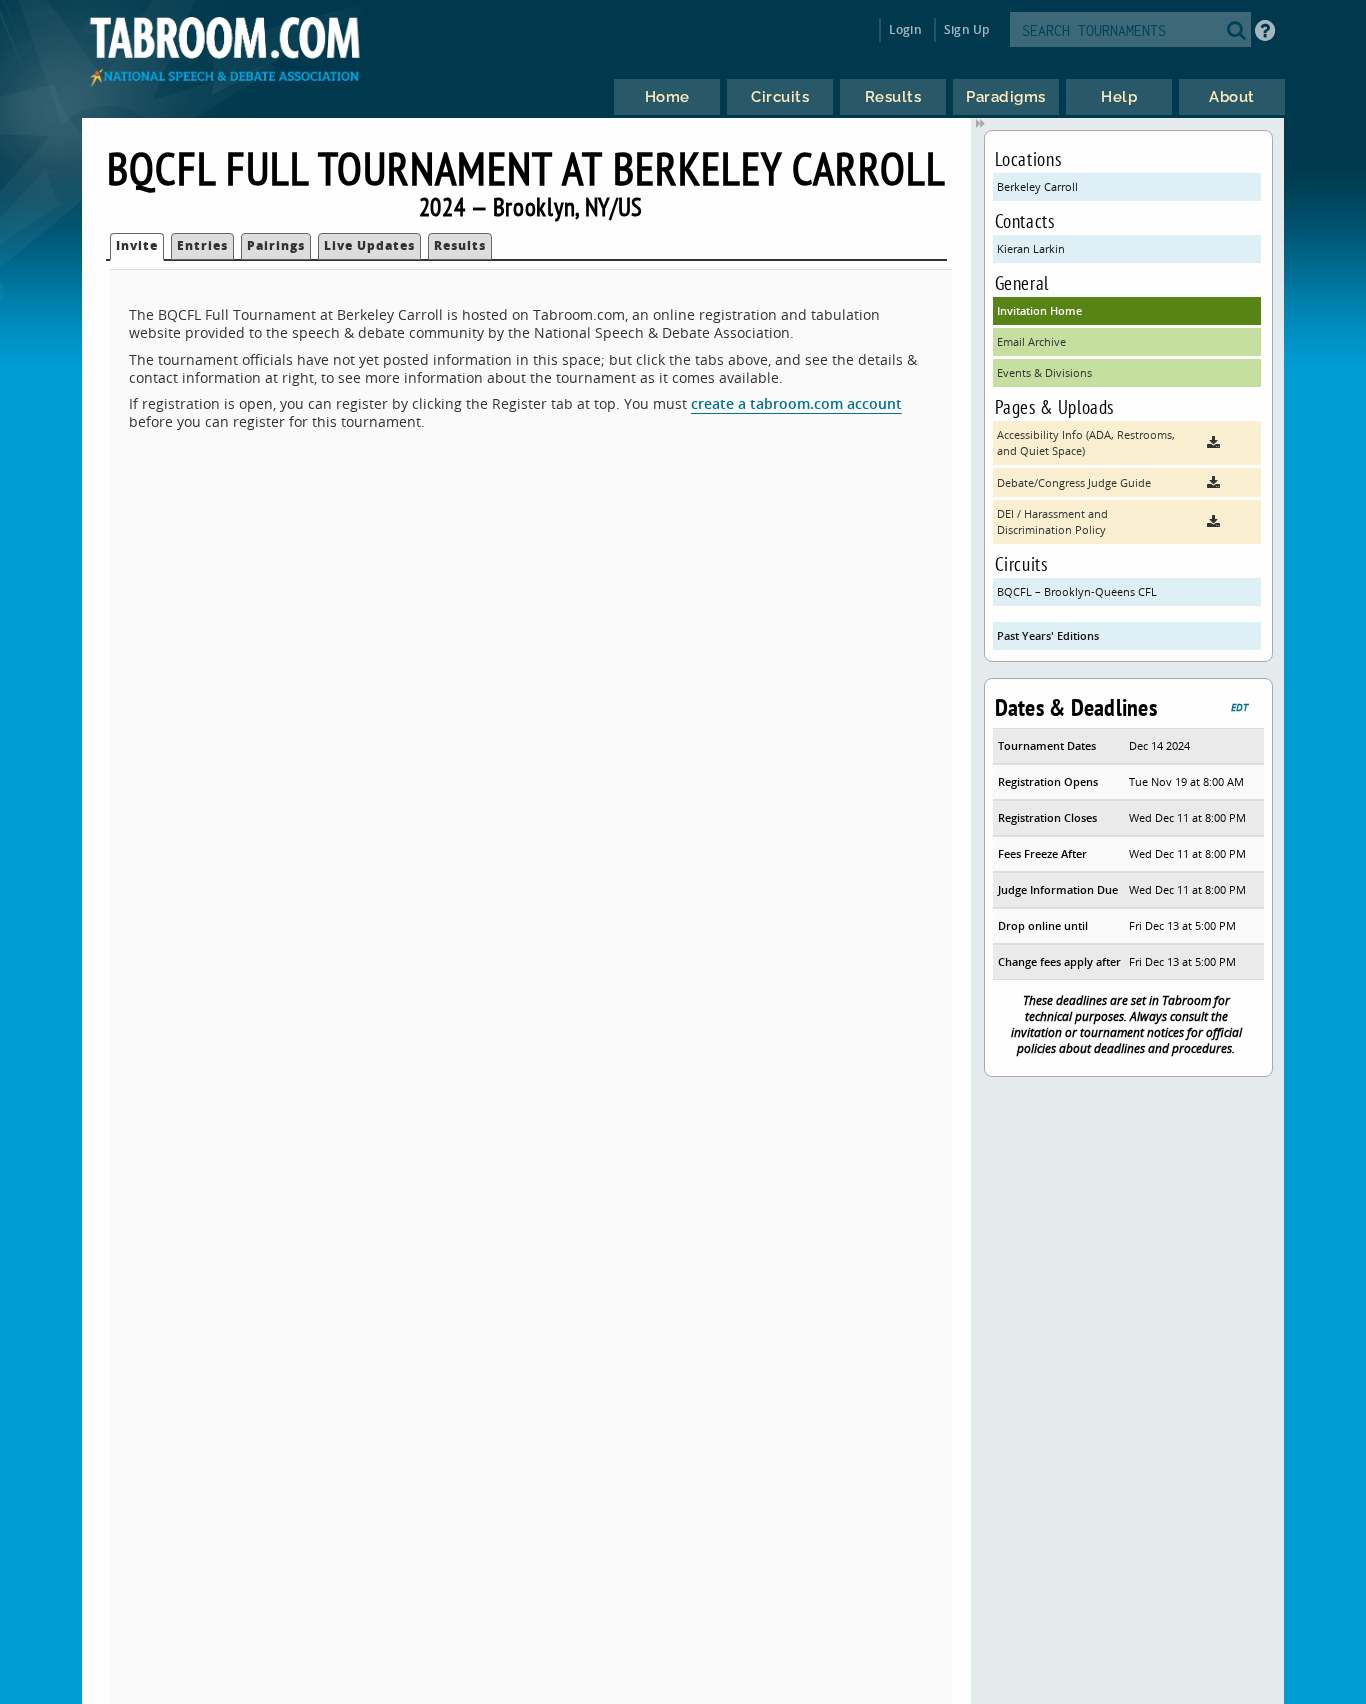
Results (460, 245)
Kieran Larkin (1031, 248)
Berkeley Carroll (1037, 186)
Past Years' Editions (1048, 635)
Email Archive (1031, 341)
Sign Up (966, 29)
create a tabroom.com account (796, 403)
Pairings (276, 245)
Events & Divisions (1044, 372)
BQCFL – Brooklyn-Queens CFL (1077, 591)
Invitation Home (1039, 310)
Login (905, 29)
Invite (137, 245)
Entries (202, 245)
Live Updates (369, 245)
